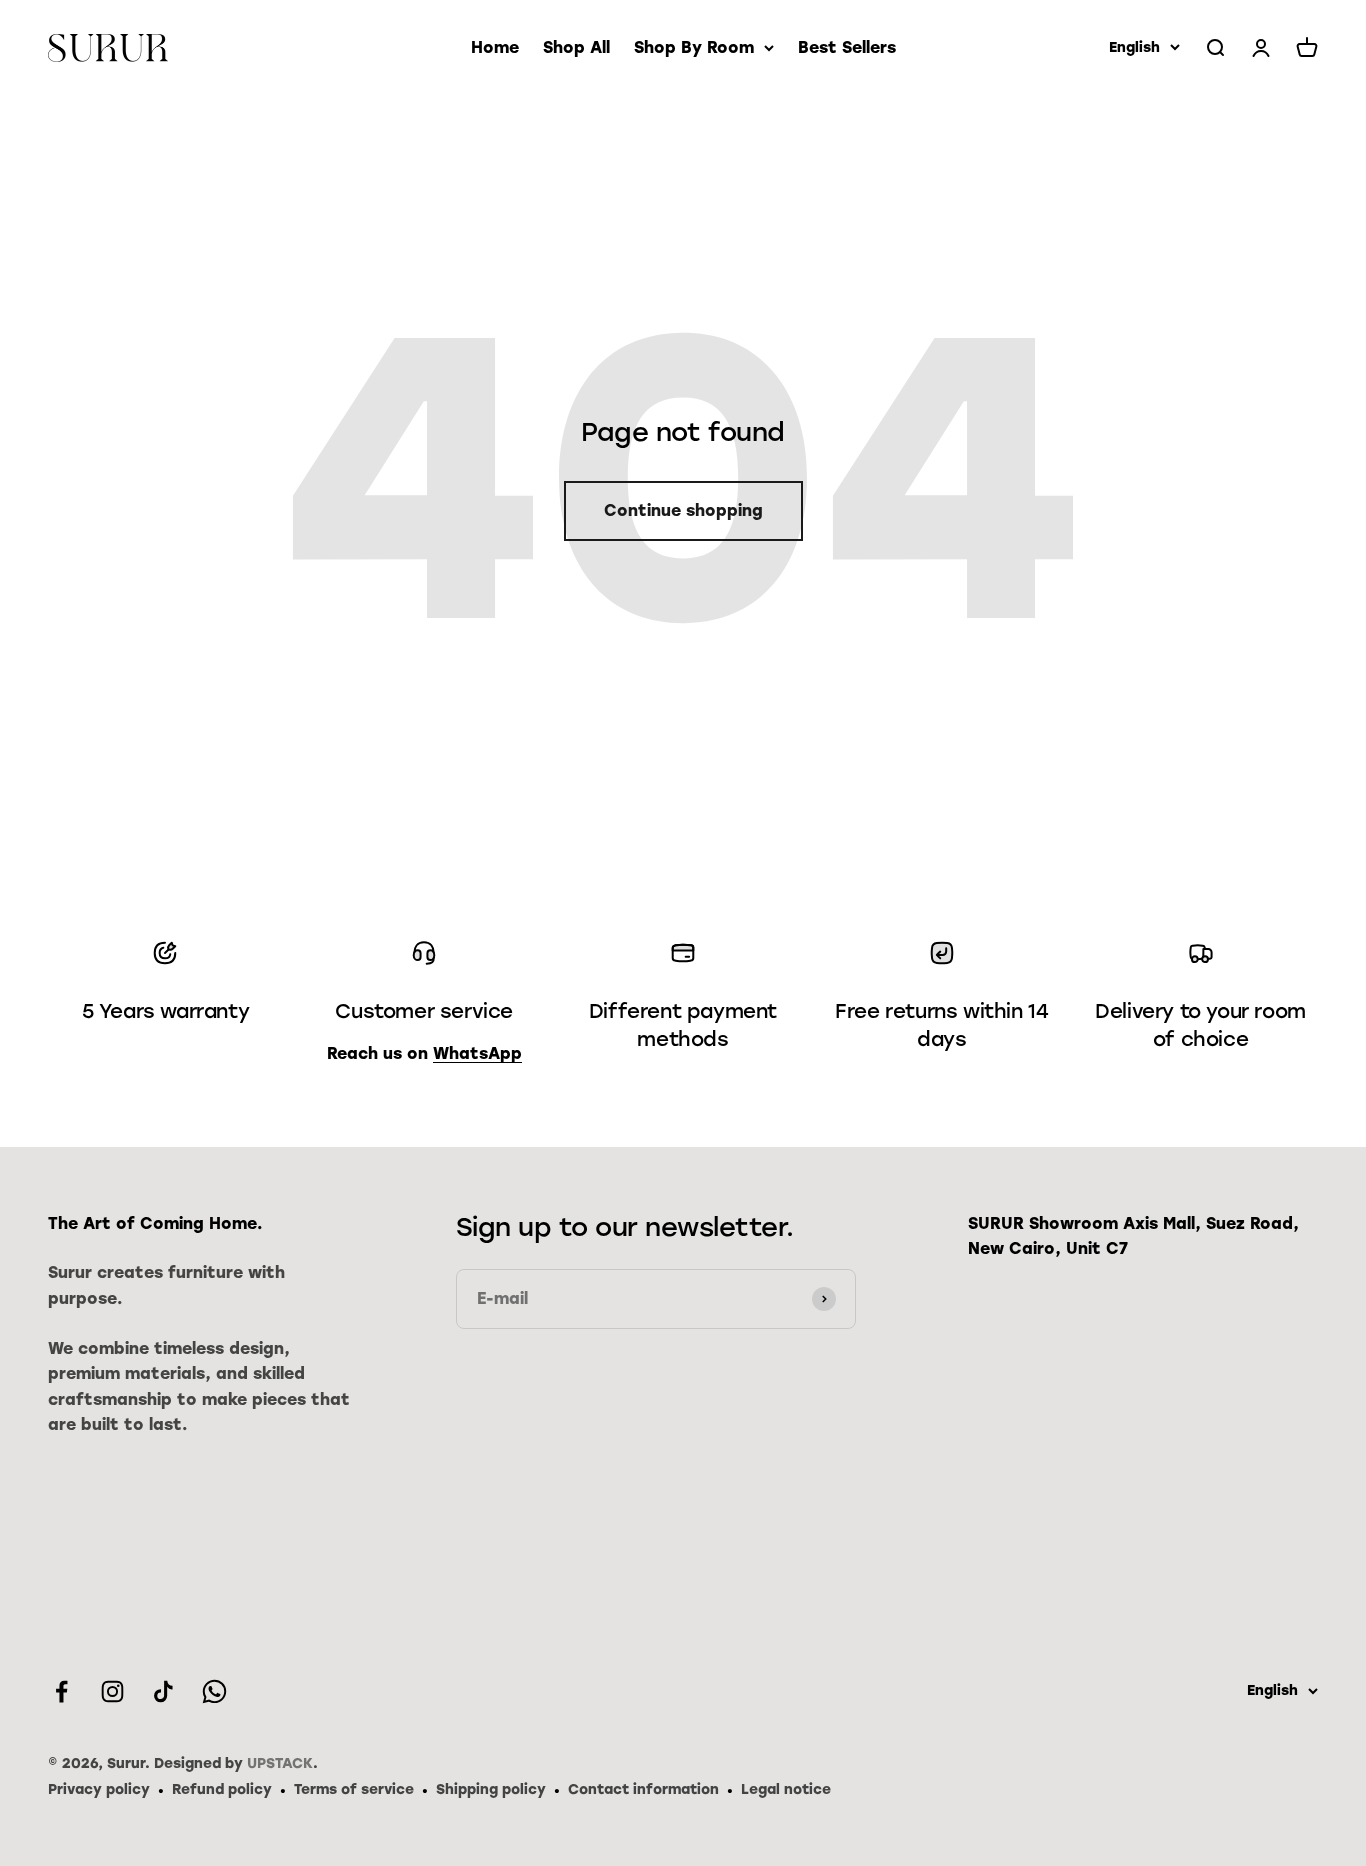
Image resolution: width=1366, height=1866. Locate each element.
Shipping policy (491, 1789)
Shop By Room (694, 47)
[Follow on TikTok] (163, 1691)
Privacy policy (99, 1789)
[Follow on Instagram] (112, 1691)
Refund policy (222, 1789)
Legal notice (786, 1789)
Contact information (643, 1789)
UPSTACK (280, 1763)
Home (495, 47)
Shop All (576, 47)
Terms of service (354, 1789)
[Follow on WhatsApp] (214, 1691)
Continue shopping (683, 510)
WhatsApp (477, 1053)
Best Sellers (847, 47)
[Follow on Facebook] (61, 1691)
